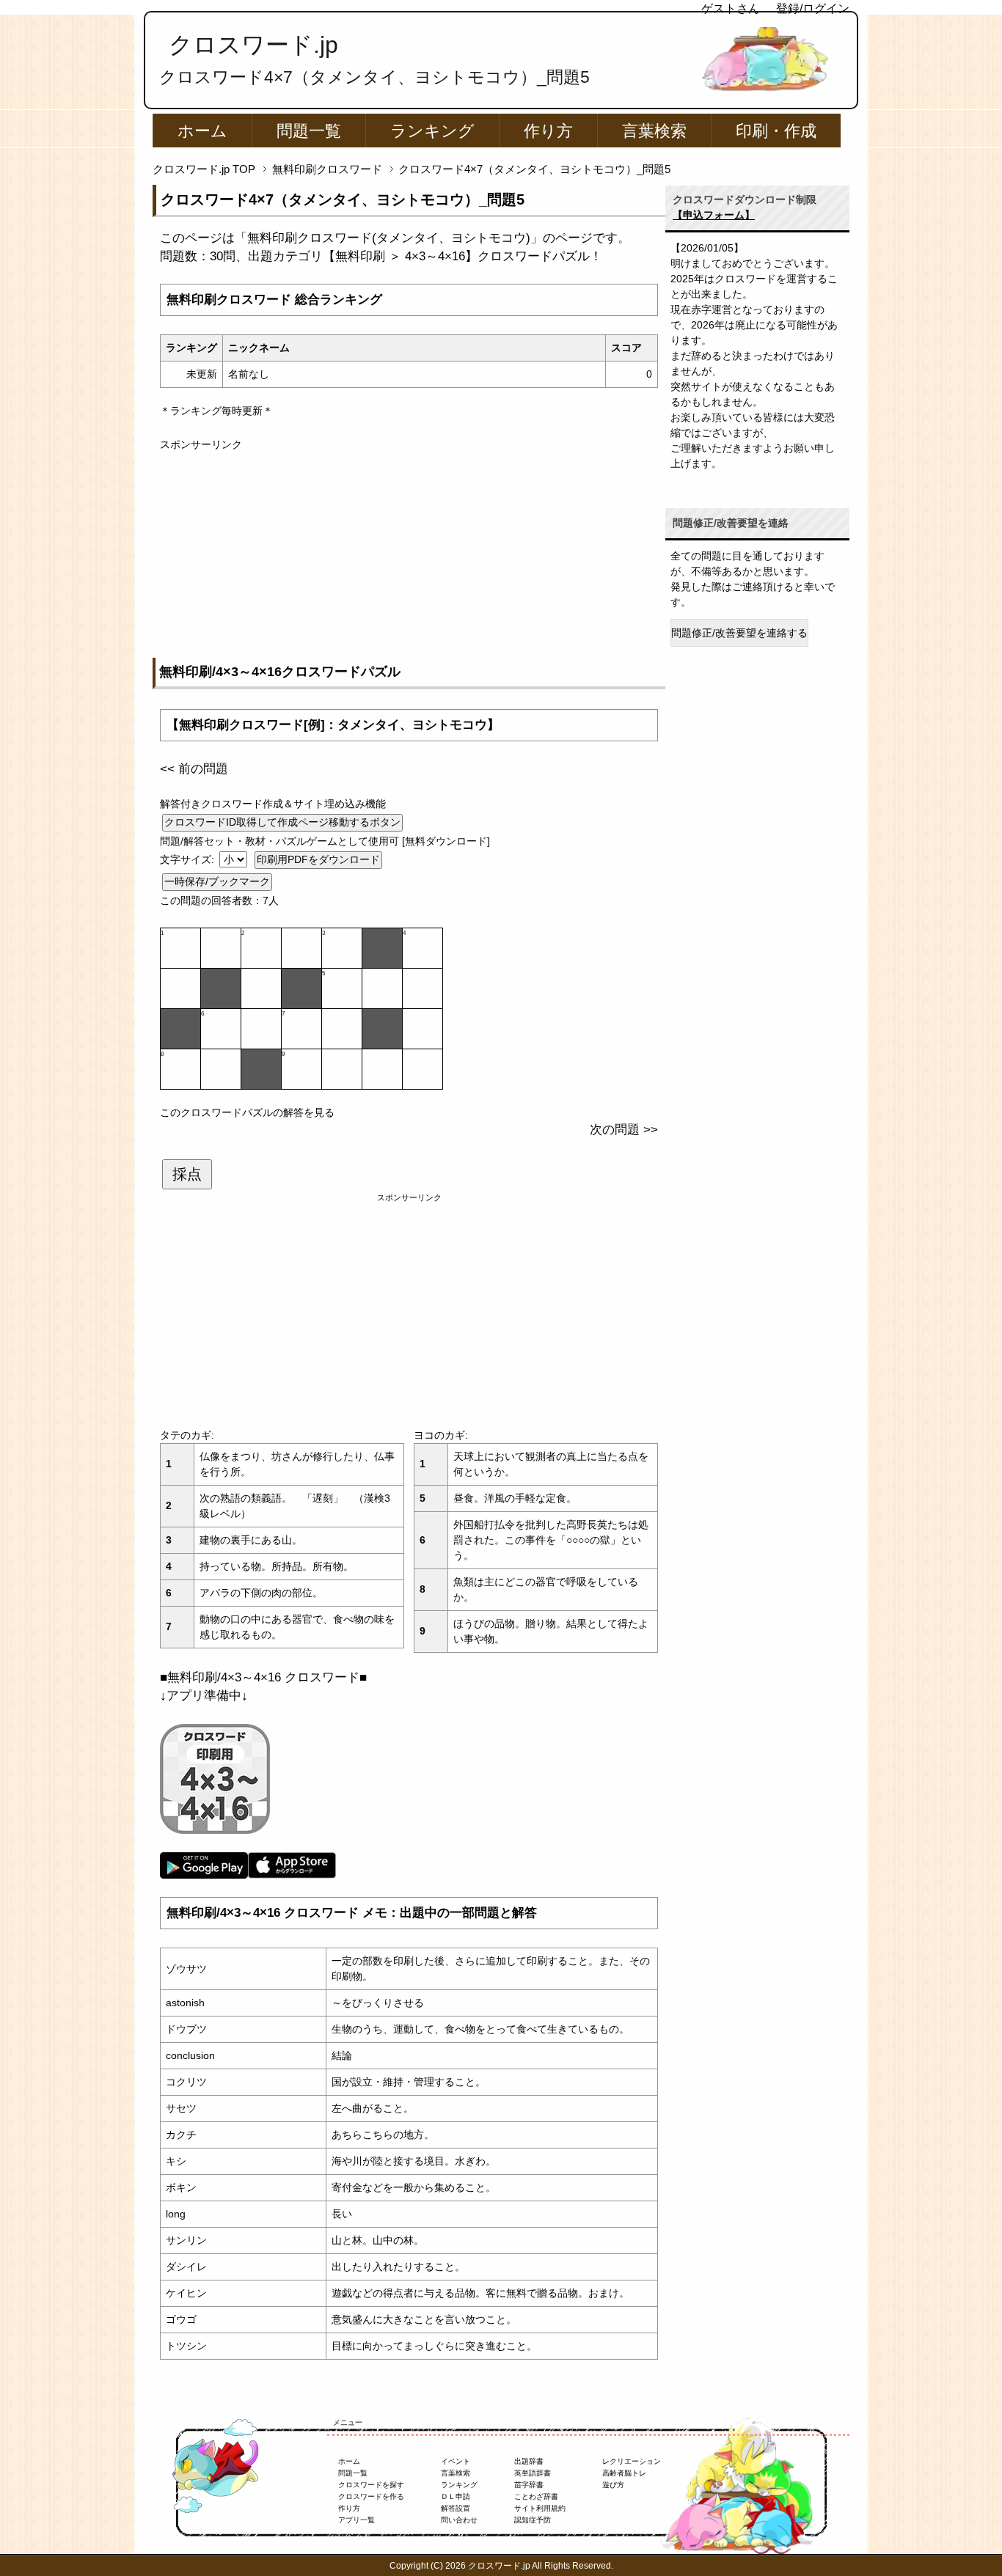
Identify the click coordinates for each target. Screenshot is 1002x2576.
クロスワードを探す (371, 2485)
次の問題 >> (624, 1130)
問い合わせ (459, 2520)
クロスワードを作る (371, 2496)
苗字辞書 (529, 2485)
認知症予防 (533, 2520)
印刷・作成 (776, 131)
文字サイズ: (189, 859)
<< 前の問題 (194, 769)
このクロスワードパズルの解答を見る (247, 1112)
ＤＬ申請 (456, 2496)
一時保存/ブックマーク (217, 881)
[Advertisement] (409, 555)
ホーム (202, 131)
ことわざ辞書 (536, 2496)
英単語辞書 (533, 2473)
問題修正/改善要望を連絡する (739, 633)
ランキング (432, 131)
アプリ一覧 (356, 2520)
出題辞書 (529, 2461)
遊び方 (613, 2485)
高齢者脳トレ (624, 2473)
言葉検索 (654, 131)
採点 (187, 1174)
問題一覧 (309, 131)
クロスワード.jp (253, 45)
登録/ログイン (813, 8)
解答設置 (456, 2508)
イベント (456, 2461)
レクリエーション (632, 2461)
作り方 (548, 131)
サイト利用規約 (540, 2508)
